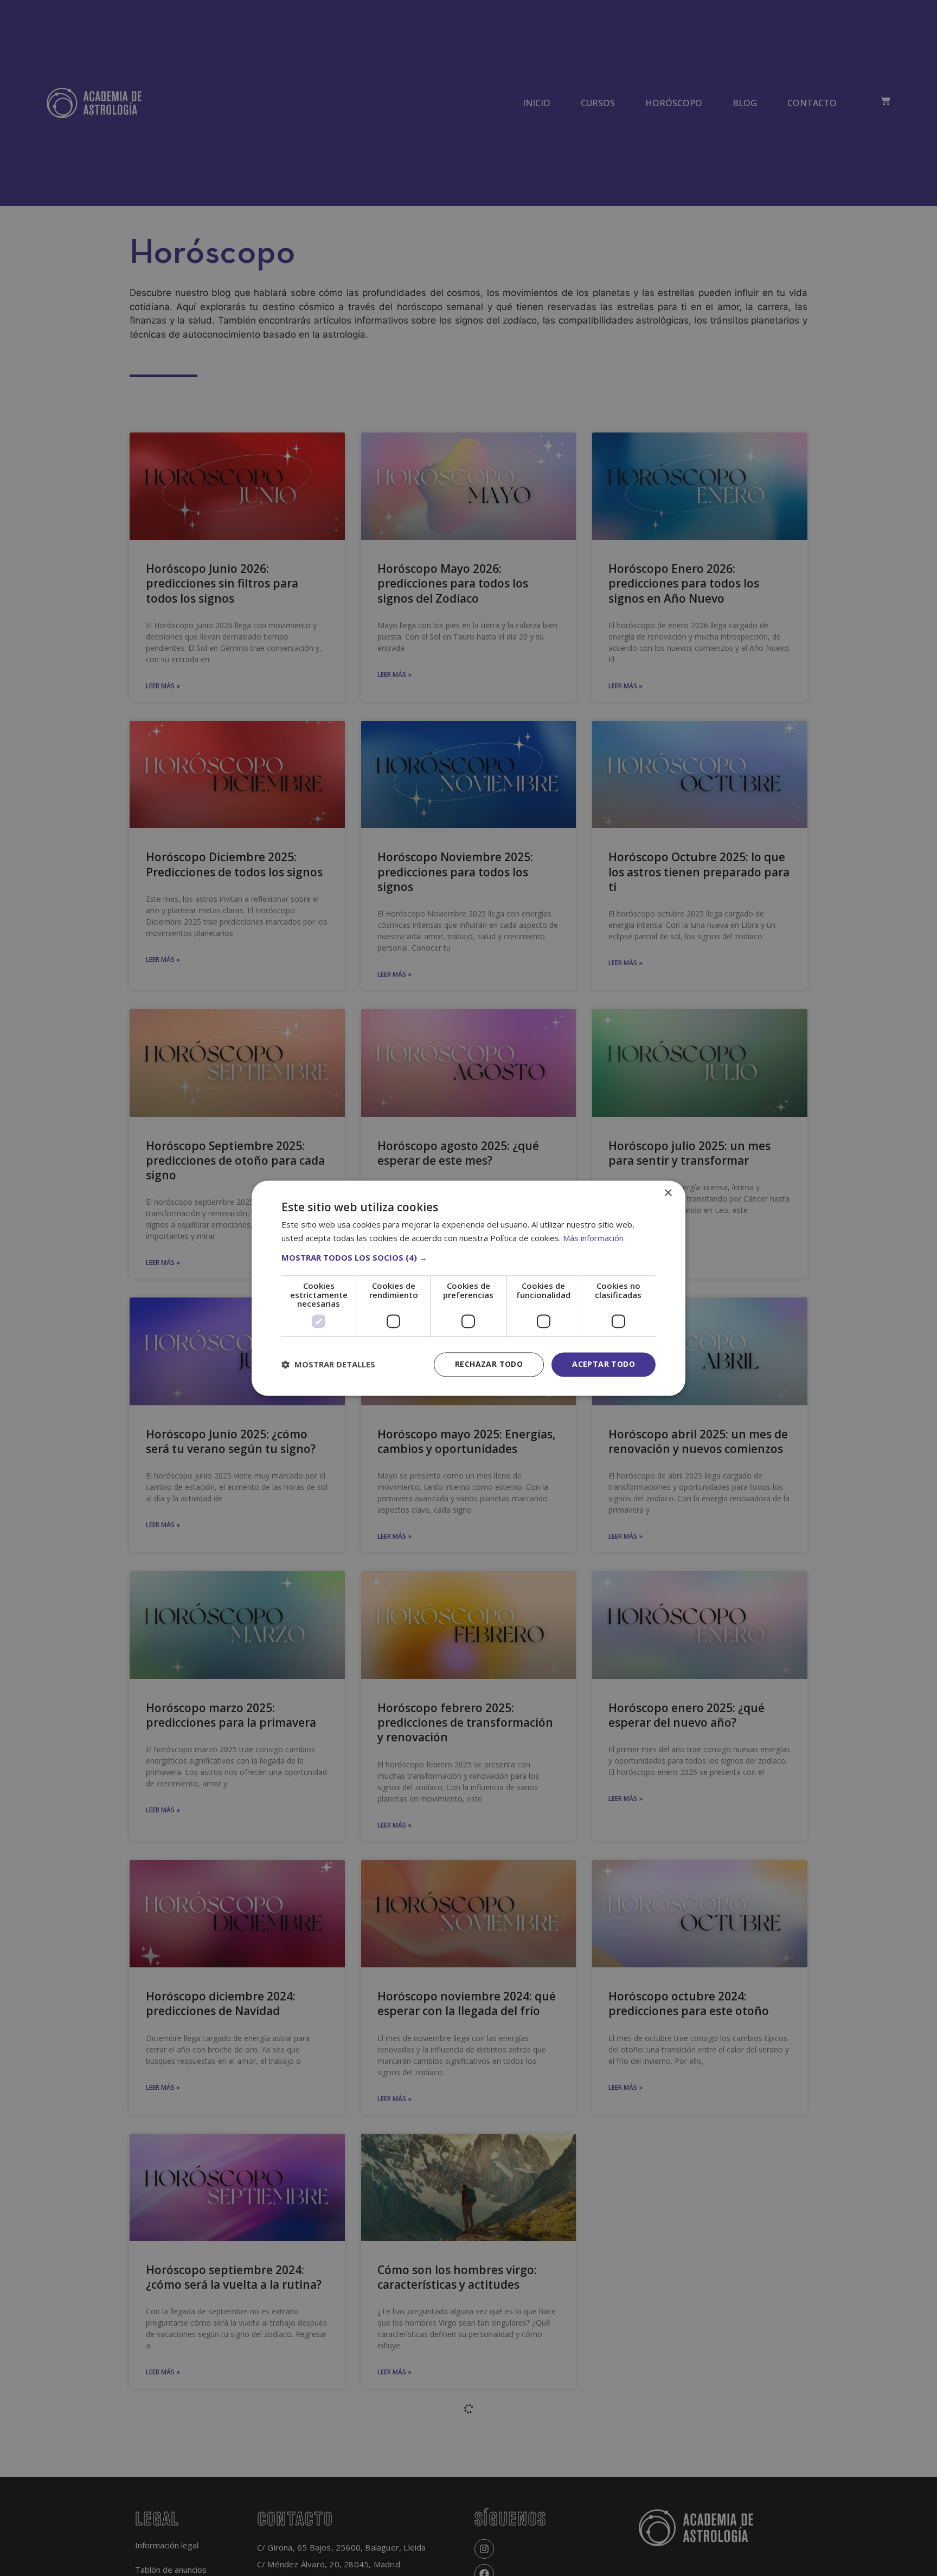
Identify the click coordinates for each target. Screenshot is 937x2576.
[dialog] (468, 1288)
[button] (468, 1258)
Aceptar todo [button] (604, 1364)
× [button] (668, 1193)
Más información (593, 1238)
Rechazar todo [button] (489, 1364)
